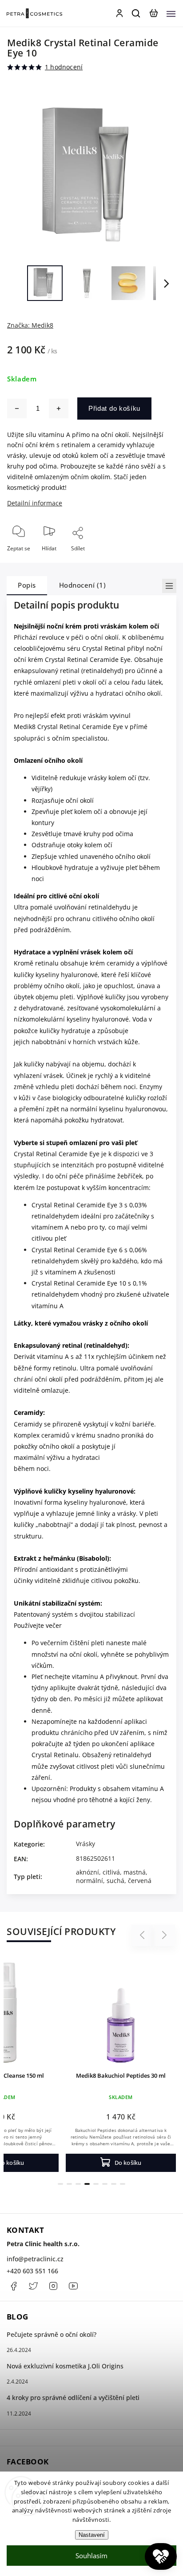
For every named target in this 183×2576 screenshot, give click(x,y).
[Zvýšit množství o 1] (59, 409)
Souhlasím (91, 2556)
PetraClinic (33, 2286)
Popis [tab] (27, 585)
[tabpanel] (121, 2064)
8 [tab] (123, 2184)
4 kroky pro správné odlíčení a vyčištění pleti (73, 2398)
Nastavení (92, 2535)
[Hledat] (136, 13)
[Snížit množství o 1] (17, 409)
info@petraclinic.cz (35, 2259)
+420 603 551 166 (32, 2271)
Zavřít (155, 560)
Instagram (53, 2286)
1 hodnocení (64, 67)
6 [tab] (105, 2184)
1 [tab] (60, 2184)
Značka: (30, 325)
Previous (143, 1935)
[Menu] (171, 13)
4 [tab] (87, 2184)
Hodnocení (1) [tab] (83, 585)
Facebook (13, 2286)
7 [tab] (114, 2184)
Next (165, 1935)
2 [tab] (69, 2184)
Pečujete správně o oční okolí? (52, 2334)
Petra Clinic (73, 2286)
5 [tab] (96, 2184)
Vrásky (86, 1844)
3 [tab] (78, 2184)
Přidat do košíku (114, 408)
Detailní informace (35, 503)
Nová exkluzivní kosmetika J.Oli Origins (65, 2366)
